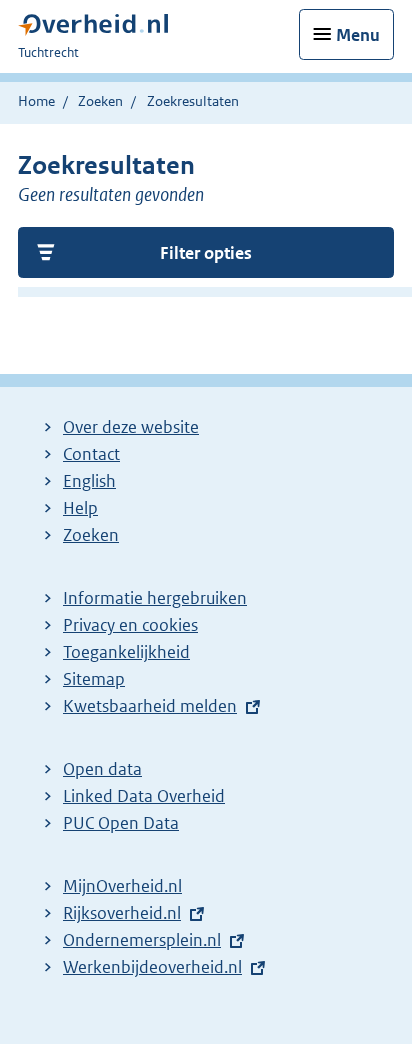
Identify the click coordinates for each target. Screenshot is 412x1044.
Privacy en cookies (130, 625)
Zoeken (100, 101)
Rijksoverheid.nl (122, 913)
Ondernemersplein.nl (142, 940)
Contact (91, 454)
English (89, 481)
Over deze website (131, 427)
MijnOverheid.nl (122, 886)
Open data (102, 769)
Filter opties (206, 253)
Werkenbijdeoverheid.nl (152, 967)
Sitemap (94, 679)
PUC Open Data (121, 823)
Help (80, 508)
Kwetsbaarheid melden (150, 706)
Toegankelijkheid (126, 652)
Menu (358, 35)
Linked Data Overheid (144, 796)
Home (36, 101)
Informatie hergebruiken (155, 598)
